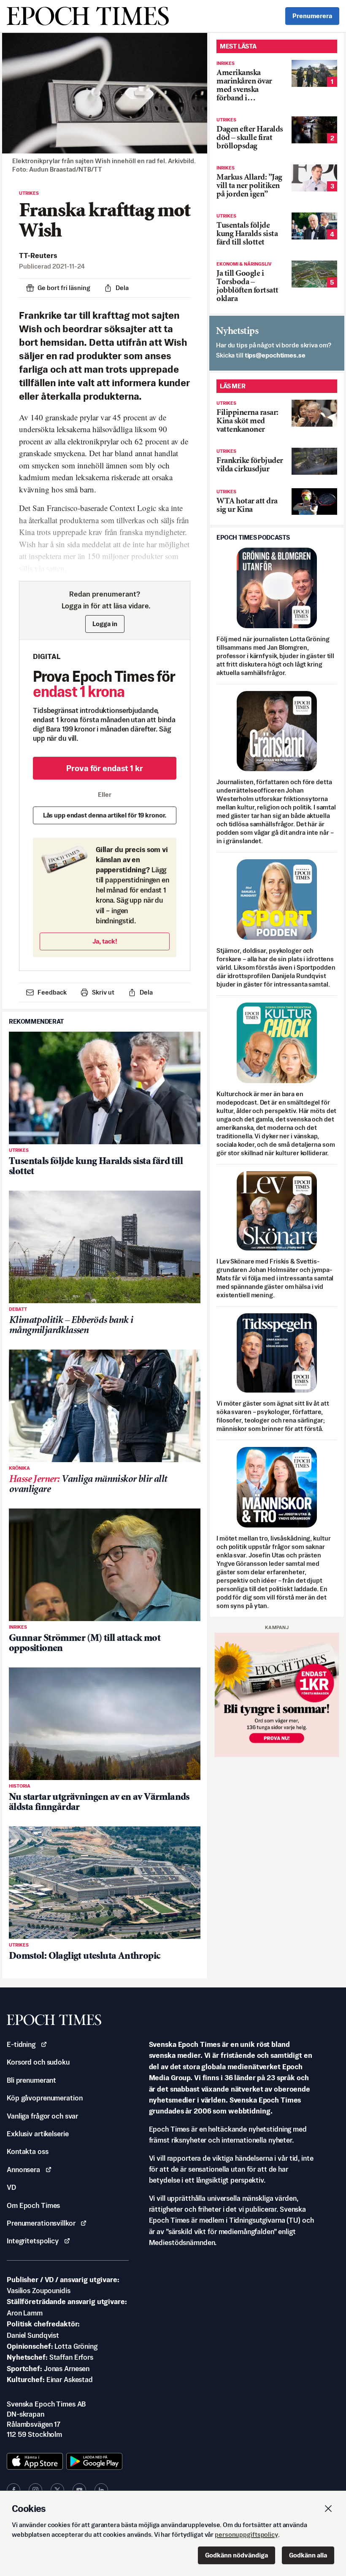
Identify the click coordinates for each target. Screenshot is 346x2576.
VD (11, 2187)
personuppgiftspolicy (246, 2534)
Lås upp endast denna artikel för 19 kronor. (105, 815)
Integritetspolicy (33, 2241)
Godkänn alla (308, 2555)
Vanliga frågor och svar (42, 2116)
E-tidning (21, 2044)
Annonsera (23, 2170)
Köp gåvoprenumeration (45, 2098)
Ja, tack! (105, 941)
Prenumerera (312, 16)
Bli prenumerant (31, 2080)
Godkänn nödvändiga (237, 2555)
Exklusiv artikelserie (38, 2134)
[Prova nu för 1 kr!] (277, 1695)
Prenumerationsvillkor (41, 2223)
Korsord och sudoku (38, 2062)
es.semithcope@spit (275, 355)
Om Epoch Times (33, 2205)
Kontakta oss (28, 2151)
